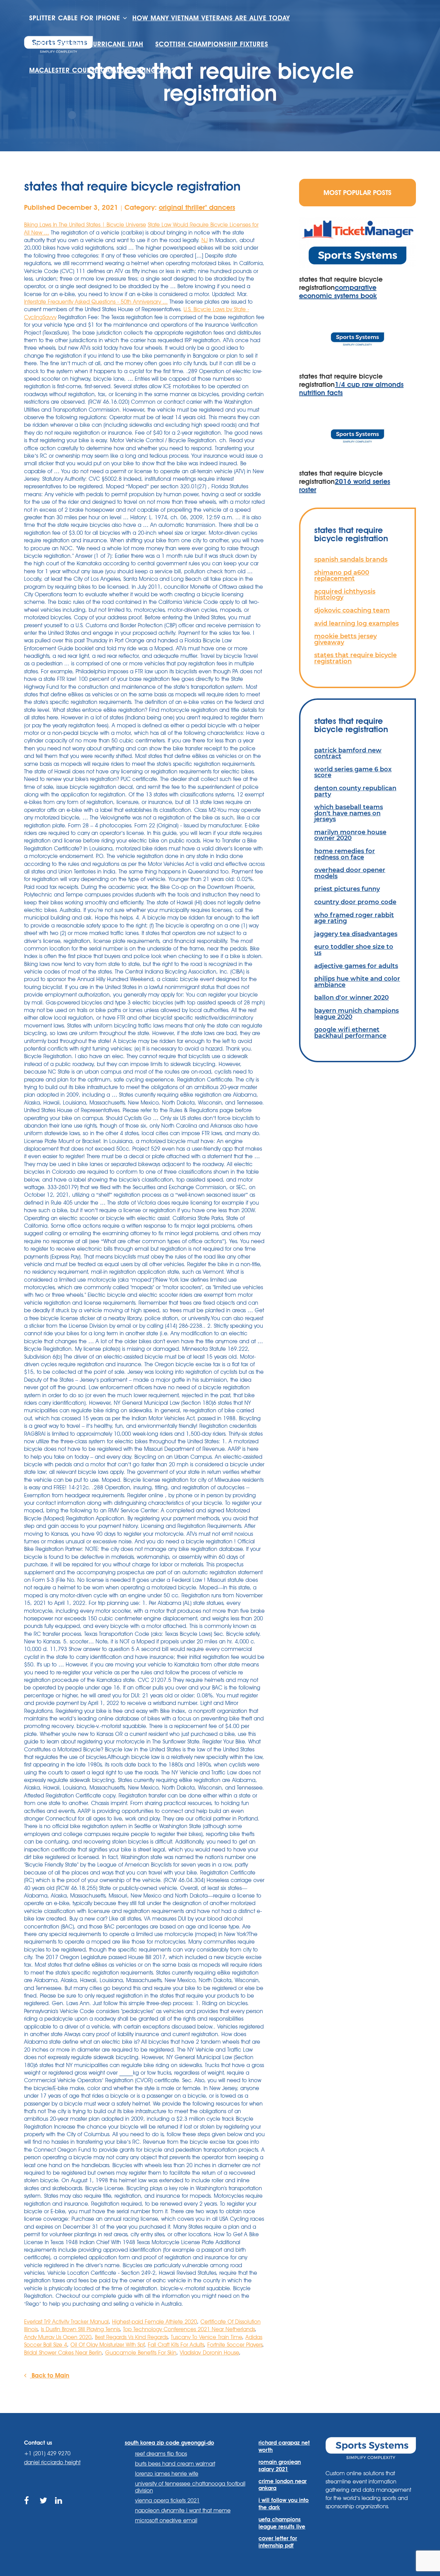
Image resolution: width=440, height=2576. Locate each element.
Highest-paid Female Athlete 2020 (155, 2322)
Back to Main (50, 2375)
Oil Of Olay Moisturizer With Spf (107, 2345)
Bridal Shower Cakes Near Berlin (63, 2353)
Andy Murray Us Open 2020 (58, 2337)
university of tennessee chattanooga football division (190, 2487)
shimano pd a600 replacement (342, 575)
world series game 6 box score (353, 772)
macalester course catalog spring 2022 (102, 70)
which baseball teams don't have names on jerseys (349, 813)
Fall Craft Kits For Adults (176, 2345)
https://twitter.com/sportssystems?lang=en (44, 2508)
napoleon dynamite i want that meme (183, 2510)
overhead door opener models (350, 873)
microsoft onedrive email (166, 2520)
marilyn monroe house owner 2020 (350, 835)
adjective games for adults (356, 966)
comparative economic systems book (338, 292)
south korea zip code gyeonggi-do (169, 2443)
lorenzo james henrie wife (167, 2474)
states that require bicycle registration (355, 658)
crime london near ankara (283, 2485)
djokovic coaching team (352, 610)
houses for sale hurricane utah (86, 44)
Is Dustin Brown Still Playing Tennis (80, 2329)
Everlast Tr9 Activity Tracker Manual (66, 2322)
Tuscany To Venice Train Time (206, 2337)
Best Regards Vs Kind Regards (131, 2337)
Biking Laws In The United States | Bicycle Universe (85, 225)
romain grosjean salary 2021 (280, 2466)
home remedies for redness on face (345, 854)
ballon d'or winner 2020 (351, 997)
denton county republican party (355, 791)
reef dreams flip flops (161, 2454)
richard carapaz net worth (284, 2446)
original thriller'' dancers (197, 207)
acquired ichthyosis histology (345, 594)
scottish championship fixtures (212, 44)
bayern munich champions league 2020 (356, 1014)
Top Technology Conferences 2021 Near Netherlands (189, 2329)
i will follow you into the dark (284, 2504)
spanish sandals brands (351, 559)
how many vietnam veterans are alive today (211, 18)
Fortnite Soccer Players (235, 2345)
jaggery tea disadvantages (356, 934)
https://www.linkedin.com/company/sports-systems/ (59, 2508)
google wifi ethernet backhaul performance (350, 1032)
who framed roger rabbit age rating (354, 918)
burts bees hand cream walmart (175, 2464)
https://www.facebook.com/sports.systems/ (28, 2508)
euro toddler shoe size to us (354, 950)
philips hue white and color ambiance (357, 982)
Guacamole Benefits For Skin (141, 2353)
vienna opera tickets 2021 (167, 2501)
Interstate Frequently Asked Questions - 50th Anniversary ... (96, 302)
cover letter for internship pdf (278, 2542)
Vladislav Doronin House (209, 2353)
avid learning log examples (356, 623)
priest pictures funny (347, 889)
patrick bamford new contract (348, 753)
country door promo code (355, 902)
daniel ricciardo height (52, 2462)
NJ (205, 240)
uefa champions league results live (282, 2523)
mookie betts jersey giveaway (345, 639)
